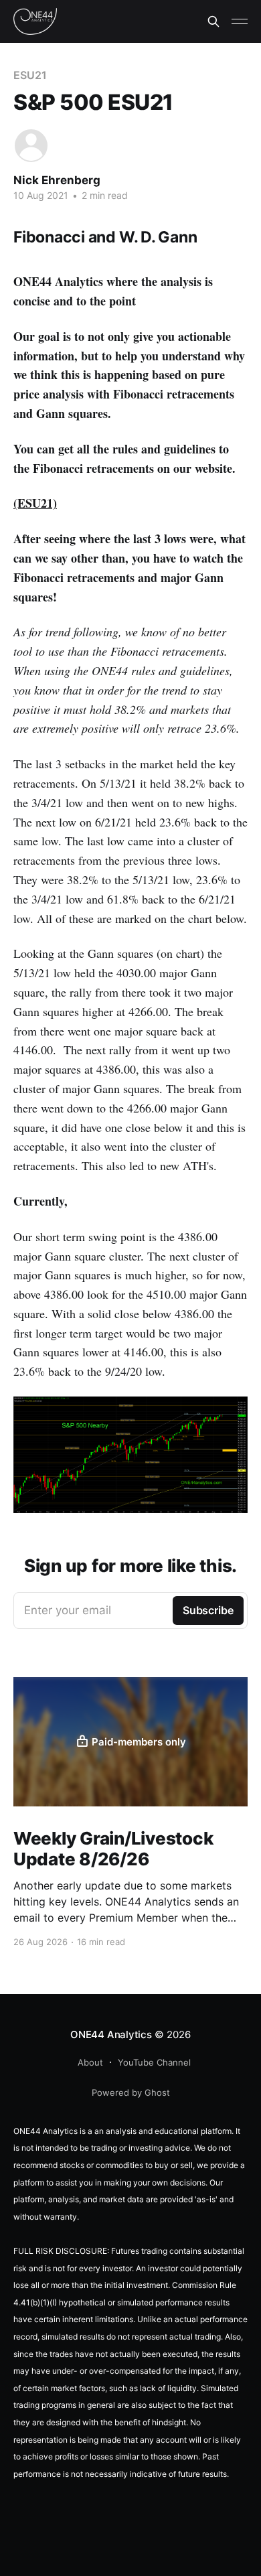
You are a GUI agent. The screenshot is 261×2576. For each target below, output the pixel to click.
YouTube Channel (154, 2062)
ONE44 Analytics (111, 2034)
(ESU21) (35, 503)
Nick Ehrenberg (57, 180)
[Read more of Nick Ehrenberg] (31, 146)
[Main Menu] (240, 21)
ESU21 (30, 75)
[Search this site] (213, 21)
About (90, 2062)
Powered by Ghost (131, 2092)
